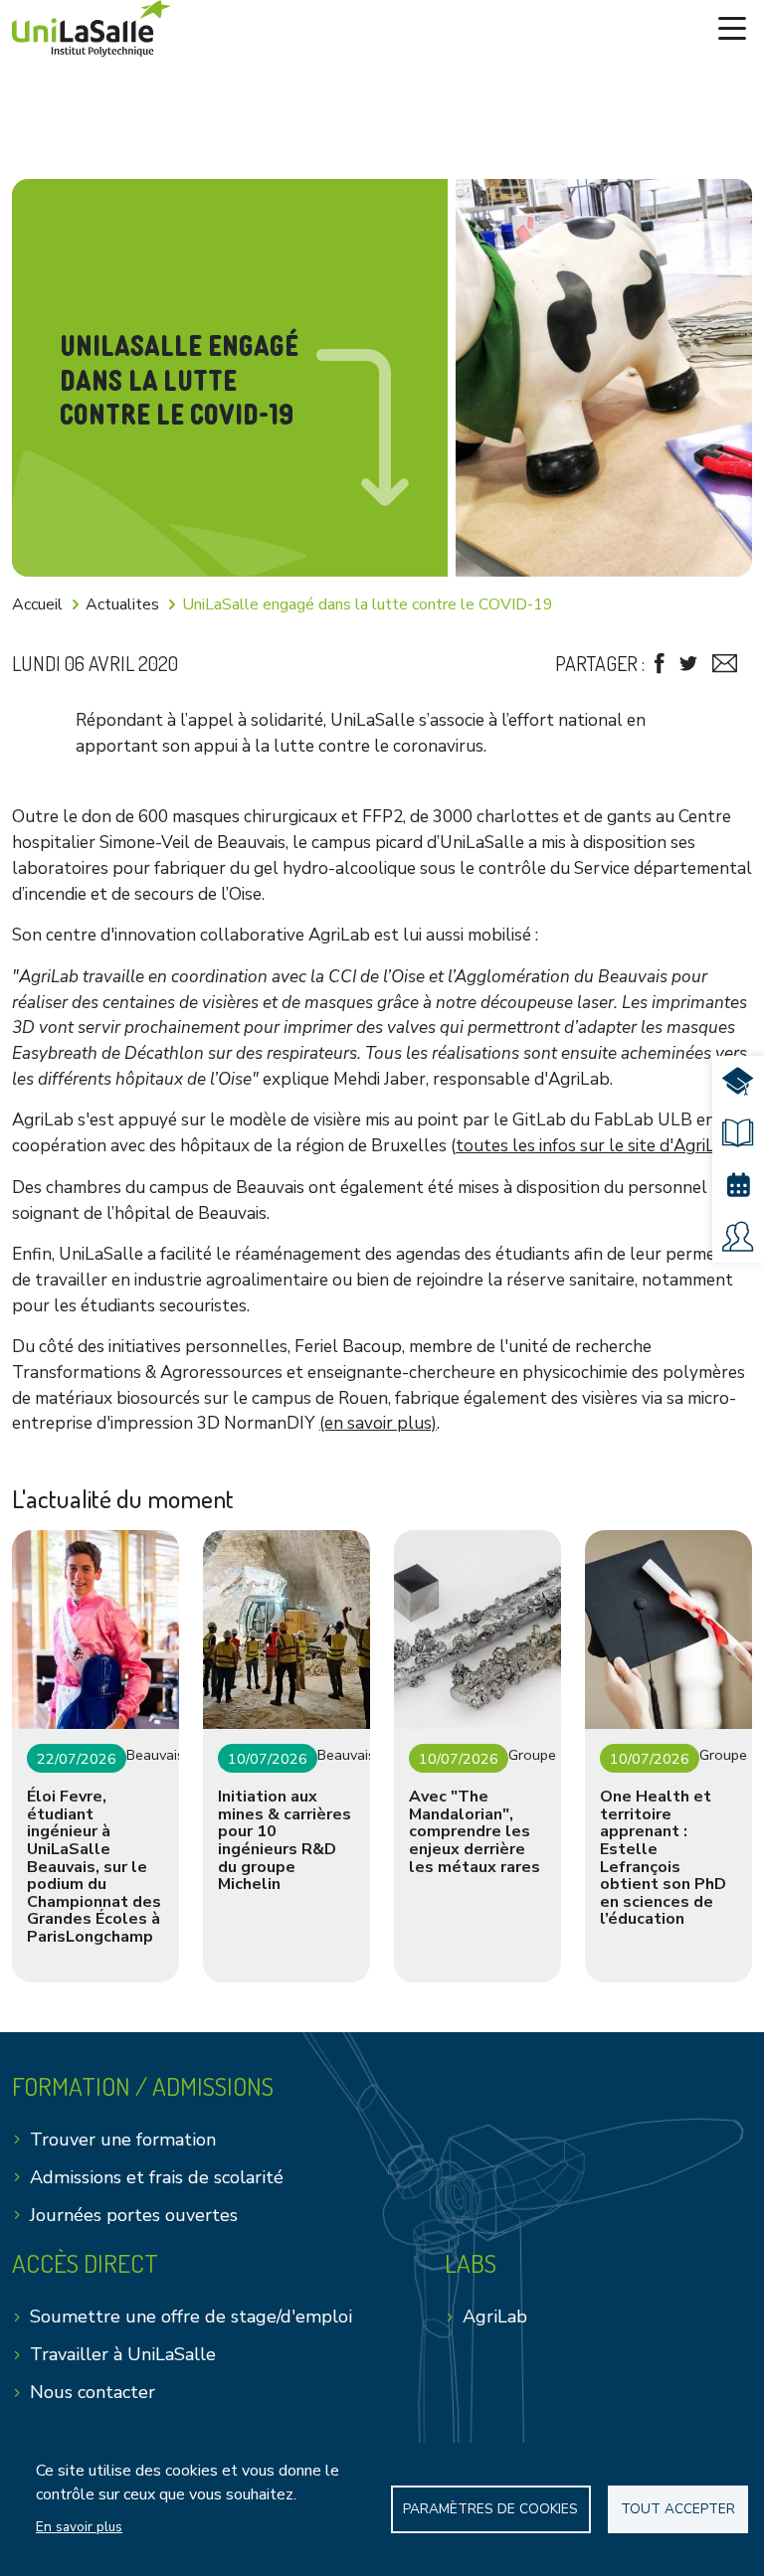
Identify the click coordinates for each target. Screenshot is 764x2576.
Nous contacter (93, 2392)
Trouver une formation (123, 2140)
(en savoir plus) (378, 1423)
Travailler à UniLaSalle (123, 2354)
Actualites (122, 604)
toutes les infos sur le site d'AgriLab (595, 1146)
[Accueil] (92, 28)
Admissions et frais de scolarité (157, 2177)
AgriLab (495, 2317)
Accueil (37, 604)
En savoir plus (79, 2527)
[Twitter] (688, 664)
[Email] (725, 664)
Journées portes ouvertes (134, 2215)
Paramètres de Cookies (490, 2509)
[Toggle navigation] (732, 29)
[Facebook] (660, 664)
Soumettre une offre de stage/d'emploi (191, 2317)
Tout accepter (678, 2509)
